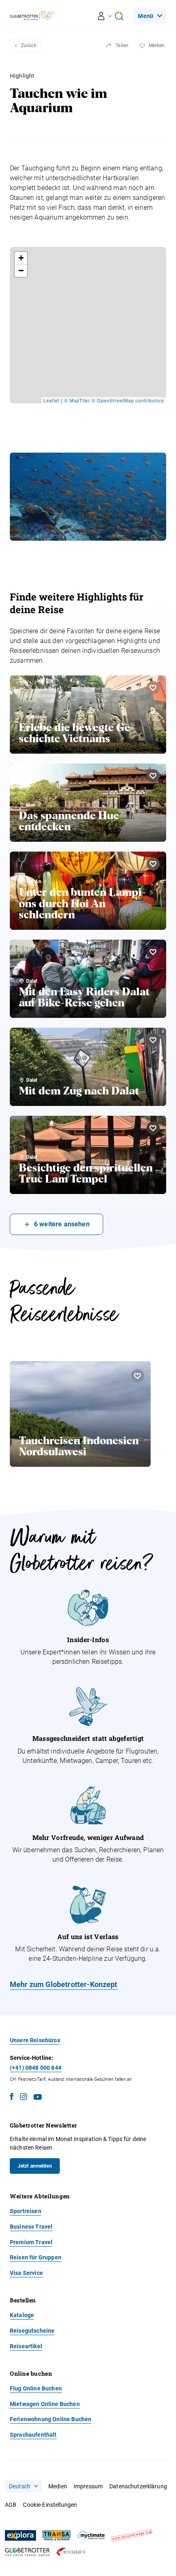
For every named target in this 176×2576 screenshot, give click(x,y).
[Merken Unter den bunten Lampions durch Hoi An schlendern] (153, 864)
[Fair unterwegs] (132, 2535)
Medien (58, 2486)
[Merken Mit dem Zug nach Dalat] (153, 1040)
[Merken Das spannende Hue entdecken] (153, 776)
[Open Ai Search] (119, 16)
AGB (11, 2505)
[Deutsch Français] (23, 2486)
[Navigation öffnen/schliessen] (105, 16)
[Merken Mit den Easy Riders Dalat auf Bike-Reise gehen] (153, 952)
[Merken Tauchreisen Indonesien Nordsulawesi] (138, 1376)
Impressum (88, 2486)
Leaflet (51, 400)
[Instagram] (24, 2098)
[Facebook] (12, 2098)
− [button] (21, 271)
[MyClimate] (91, 2535)
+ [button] (21, 258)
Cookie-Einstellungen (50, 2505)
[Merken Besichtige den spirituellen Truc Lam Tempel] (153, 1128)
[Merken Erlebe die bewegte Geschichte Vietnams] (153, 688)
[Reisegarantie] (71, 2552)
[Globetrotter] (27, 2552)
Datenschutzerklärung (138, 2486)
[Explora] (20, 2535)
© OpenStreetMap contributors (128, 400)
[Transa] (56, 2536)
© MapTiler (77, 400)
